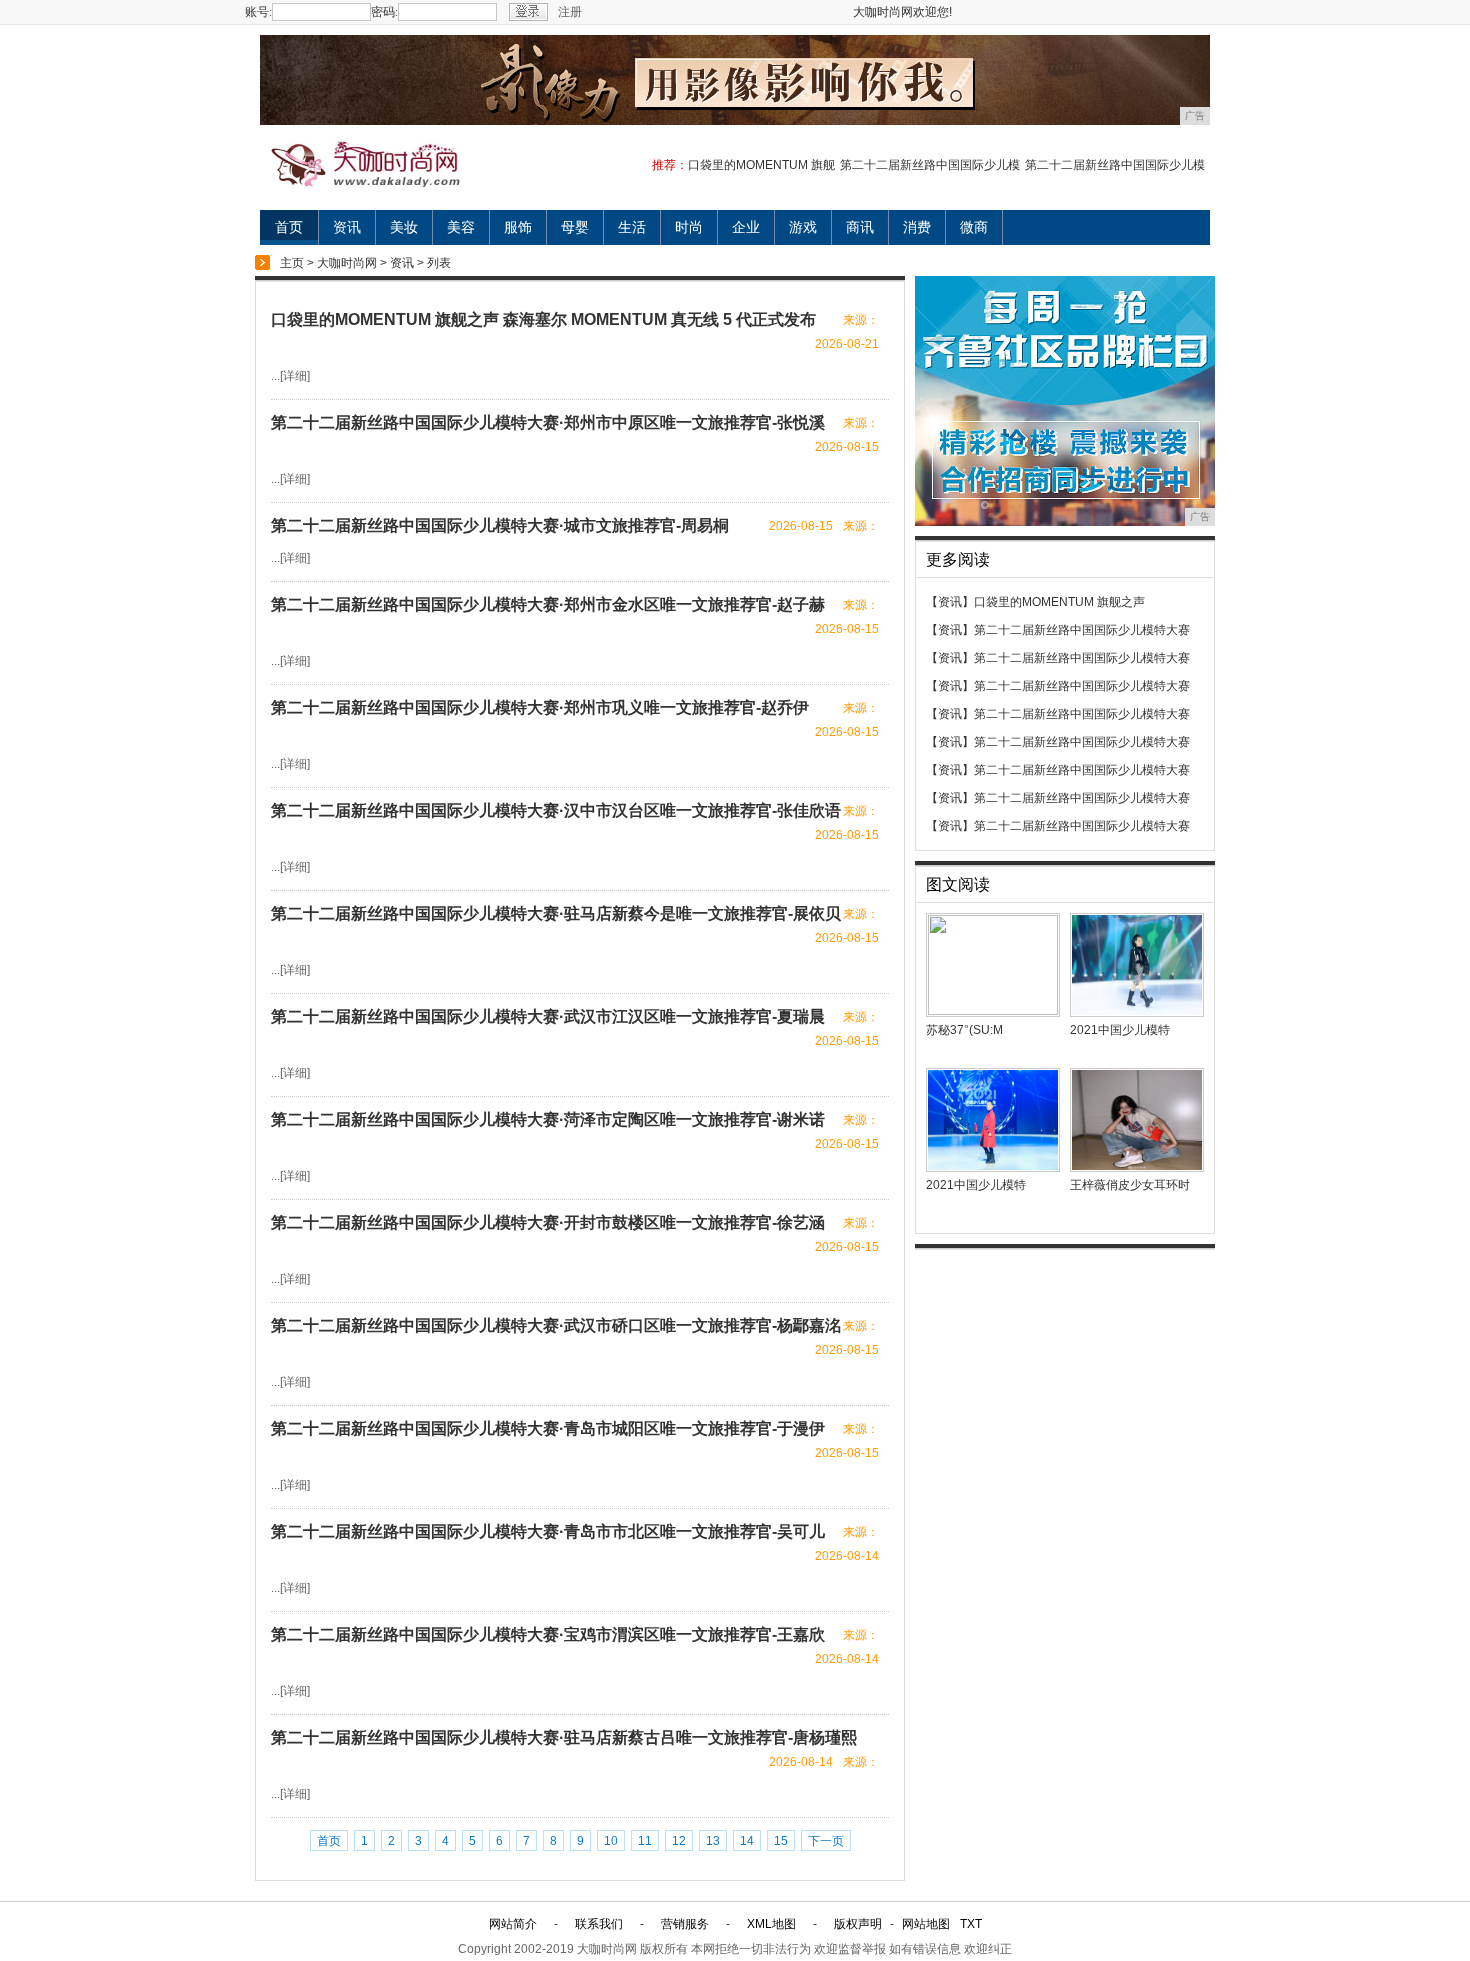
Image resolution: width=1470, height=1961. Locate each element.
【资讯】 (950, 602)
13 (713, 1841)
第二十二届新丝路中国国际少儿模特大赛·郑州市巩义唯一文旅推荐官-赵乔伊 (540, 707)
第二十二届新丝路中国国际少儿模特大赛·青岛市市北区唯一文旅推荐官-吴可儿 (548, 1531)
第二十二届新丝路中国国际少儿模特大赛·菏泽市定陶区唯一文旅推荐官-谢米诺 (548, 1119)
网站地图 (926, 1924)
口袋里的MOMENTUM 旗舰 (761, 165)
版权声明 (858, 1924)
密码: (384, 12)
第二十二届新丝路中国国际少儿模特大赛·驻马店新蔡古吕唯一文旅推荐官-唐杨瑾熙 (564, 1737)
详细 (295, 376)
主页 (292, 263)
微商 (974, 227)
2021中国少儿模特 (1120, 1030)
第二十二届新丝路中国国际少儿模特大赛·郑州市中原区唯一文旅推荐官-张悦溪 (548, 422)
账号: (258, 12)
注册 (570, 12)
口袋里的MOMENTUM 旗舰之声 (1059, 602)
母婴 (575, 227)
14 (747, 1841)
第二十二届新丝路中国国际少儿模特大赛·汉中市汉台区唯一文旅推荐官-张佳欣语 (556, 810)
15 (781, 1841)
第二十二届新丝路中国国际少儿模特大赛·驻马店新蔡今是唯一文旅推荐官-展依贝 (556, 913)
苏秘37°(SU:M (964, 1030)
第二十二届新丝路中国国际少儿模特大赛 (1082, 630)
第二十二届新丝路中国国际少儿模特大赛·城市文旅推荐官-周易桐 (500, 525)
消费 (917, 227)
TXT (971, 1924)
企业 (746, 227)
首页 (289, 227)
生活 (632, 227)
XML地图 (771, 1924)
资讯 (347, 227)
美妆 (404, 227)
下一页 (826, 1841)
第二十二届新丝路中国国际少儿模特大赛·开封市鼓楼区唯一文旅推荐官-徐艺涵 (548, 1222)
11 (645, 1841)
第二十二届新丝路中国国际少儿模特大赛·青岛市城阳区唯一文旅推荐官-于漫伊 (548, 1428)
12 (679, 1841)
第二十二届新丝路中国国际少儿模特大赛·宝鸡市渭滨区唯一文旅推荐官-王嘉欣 (548, 1634)
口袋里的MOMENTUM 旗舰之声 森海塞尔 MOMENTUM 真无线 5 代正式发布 (543, 319)
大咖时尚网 (347, 263)
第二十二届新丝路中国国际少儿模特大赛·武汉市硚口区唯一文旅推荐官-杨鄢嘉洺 (556, 1325)
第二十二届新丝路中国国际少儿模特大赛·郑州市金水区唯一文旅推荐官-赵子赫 (548, 604)
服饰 (518, 227)
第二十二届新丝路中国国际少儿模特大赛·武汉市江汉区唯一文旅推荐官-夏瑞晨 (548, 1016)
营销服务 (685, 1924)
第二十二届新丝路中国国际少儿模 (930, 165)
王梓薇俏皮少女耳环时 (1130, 1185)
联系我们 (599, 1924)
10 (611, 1841)
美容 (461, 227)
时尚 (689, 227)
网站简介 (513, 1924)
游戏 (803, 227)
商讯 (860, 227)
